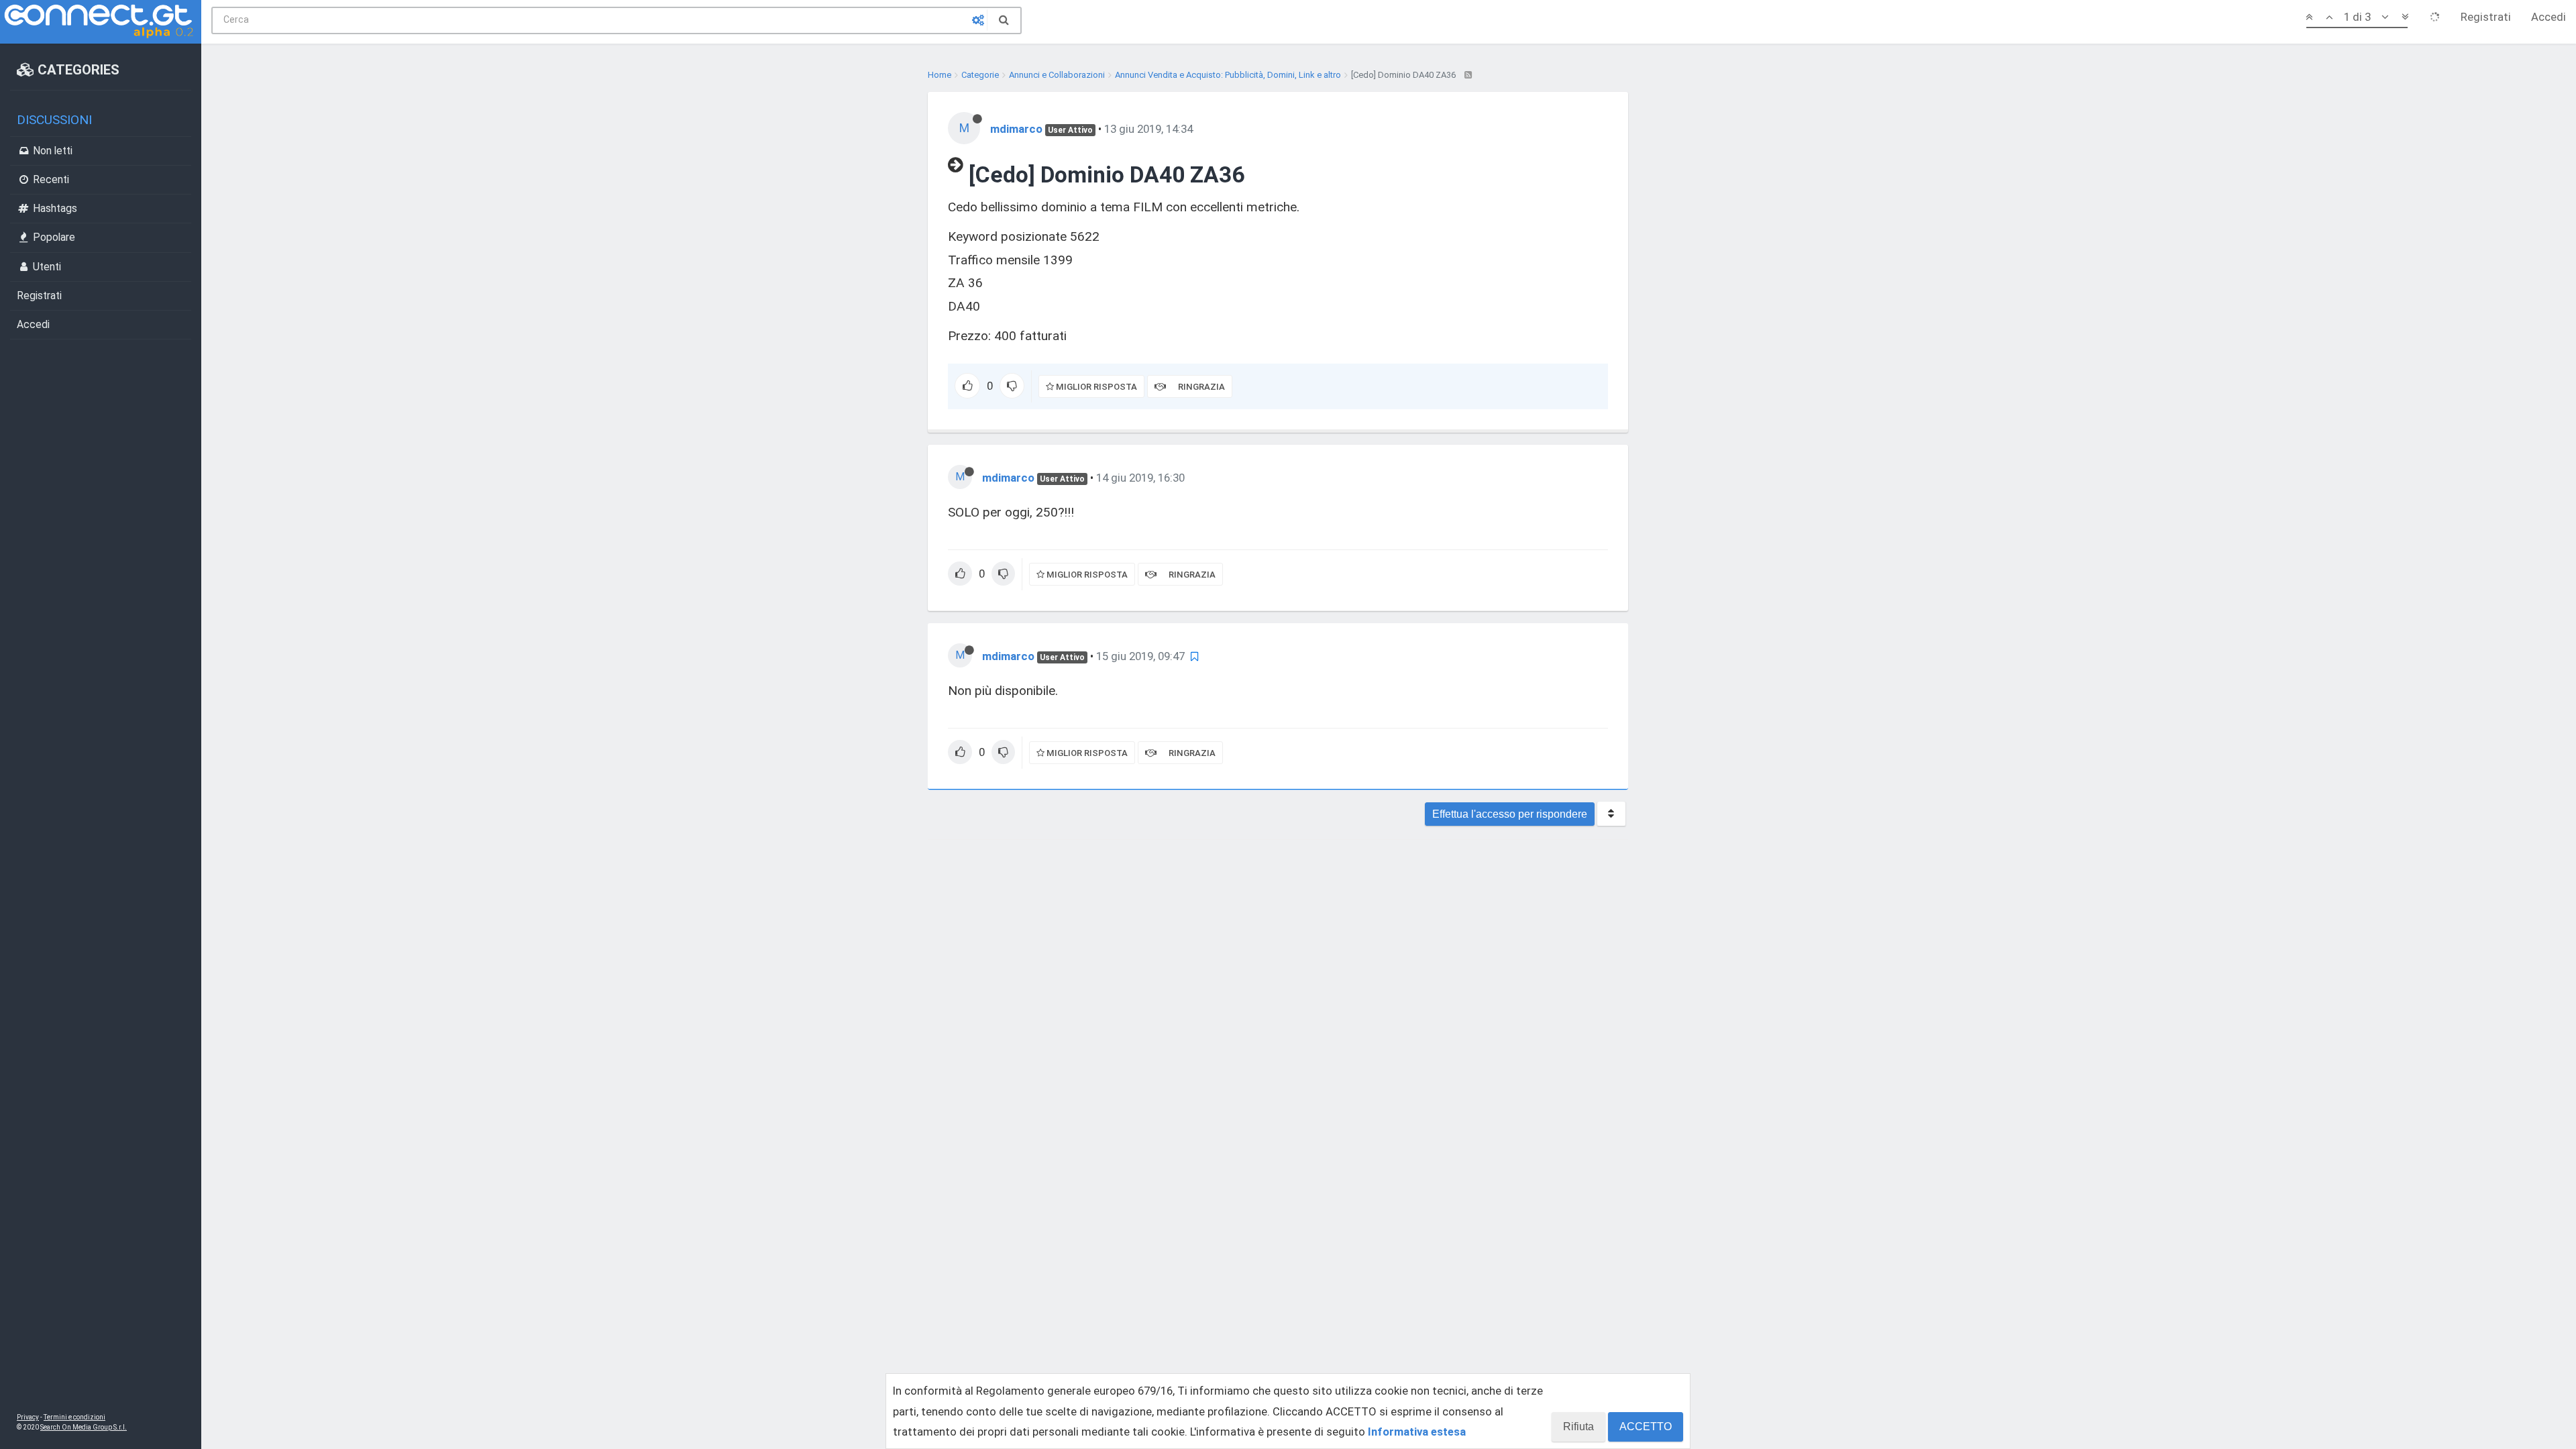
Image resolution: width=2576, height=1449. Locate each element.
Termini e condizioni (74, 1417)
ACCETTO (1646, 1427)
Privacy (28, 1417)
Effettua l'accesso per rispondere (1510, 814)
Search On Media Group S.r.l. (84, 1427)
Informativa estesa (1417, 1432)
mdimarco (1016, 129)
